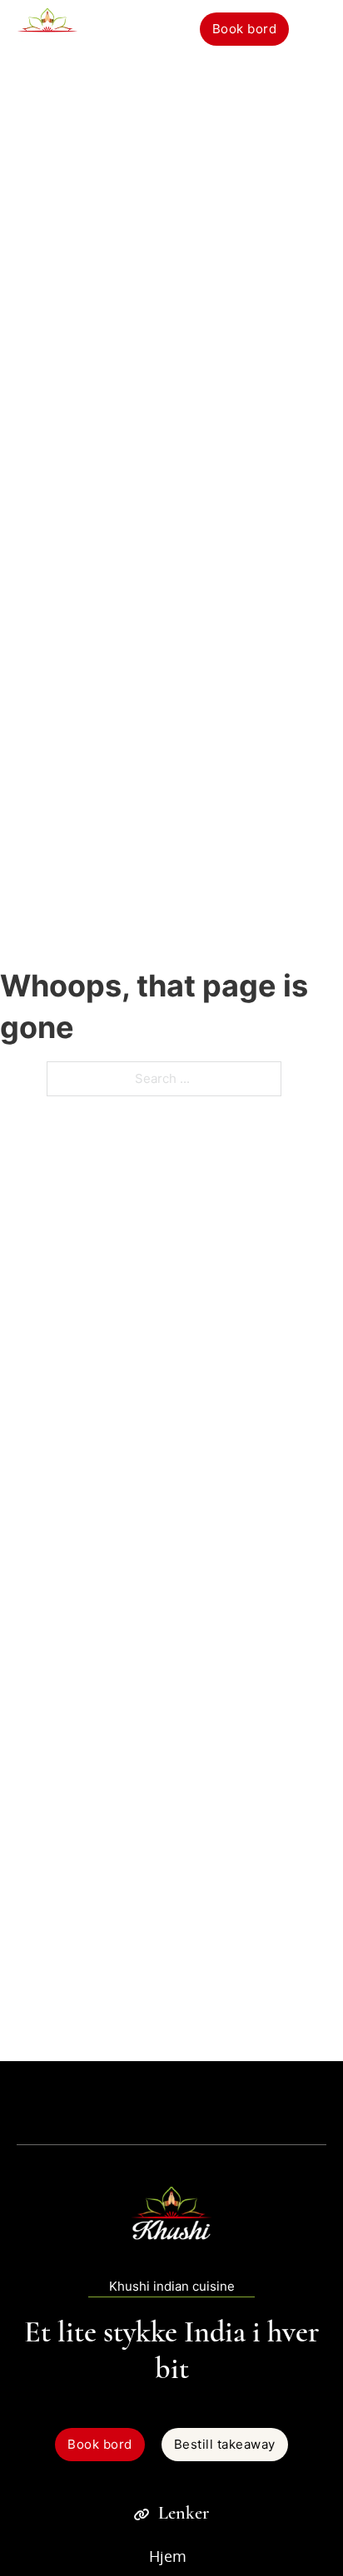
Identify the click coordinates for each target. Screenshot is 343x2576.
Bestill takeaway (225, 2444)
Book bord (245, 29)
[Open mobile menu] (316, 29)
